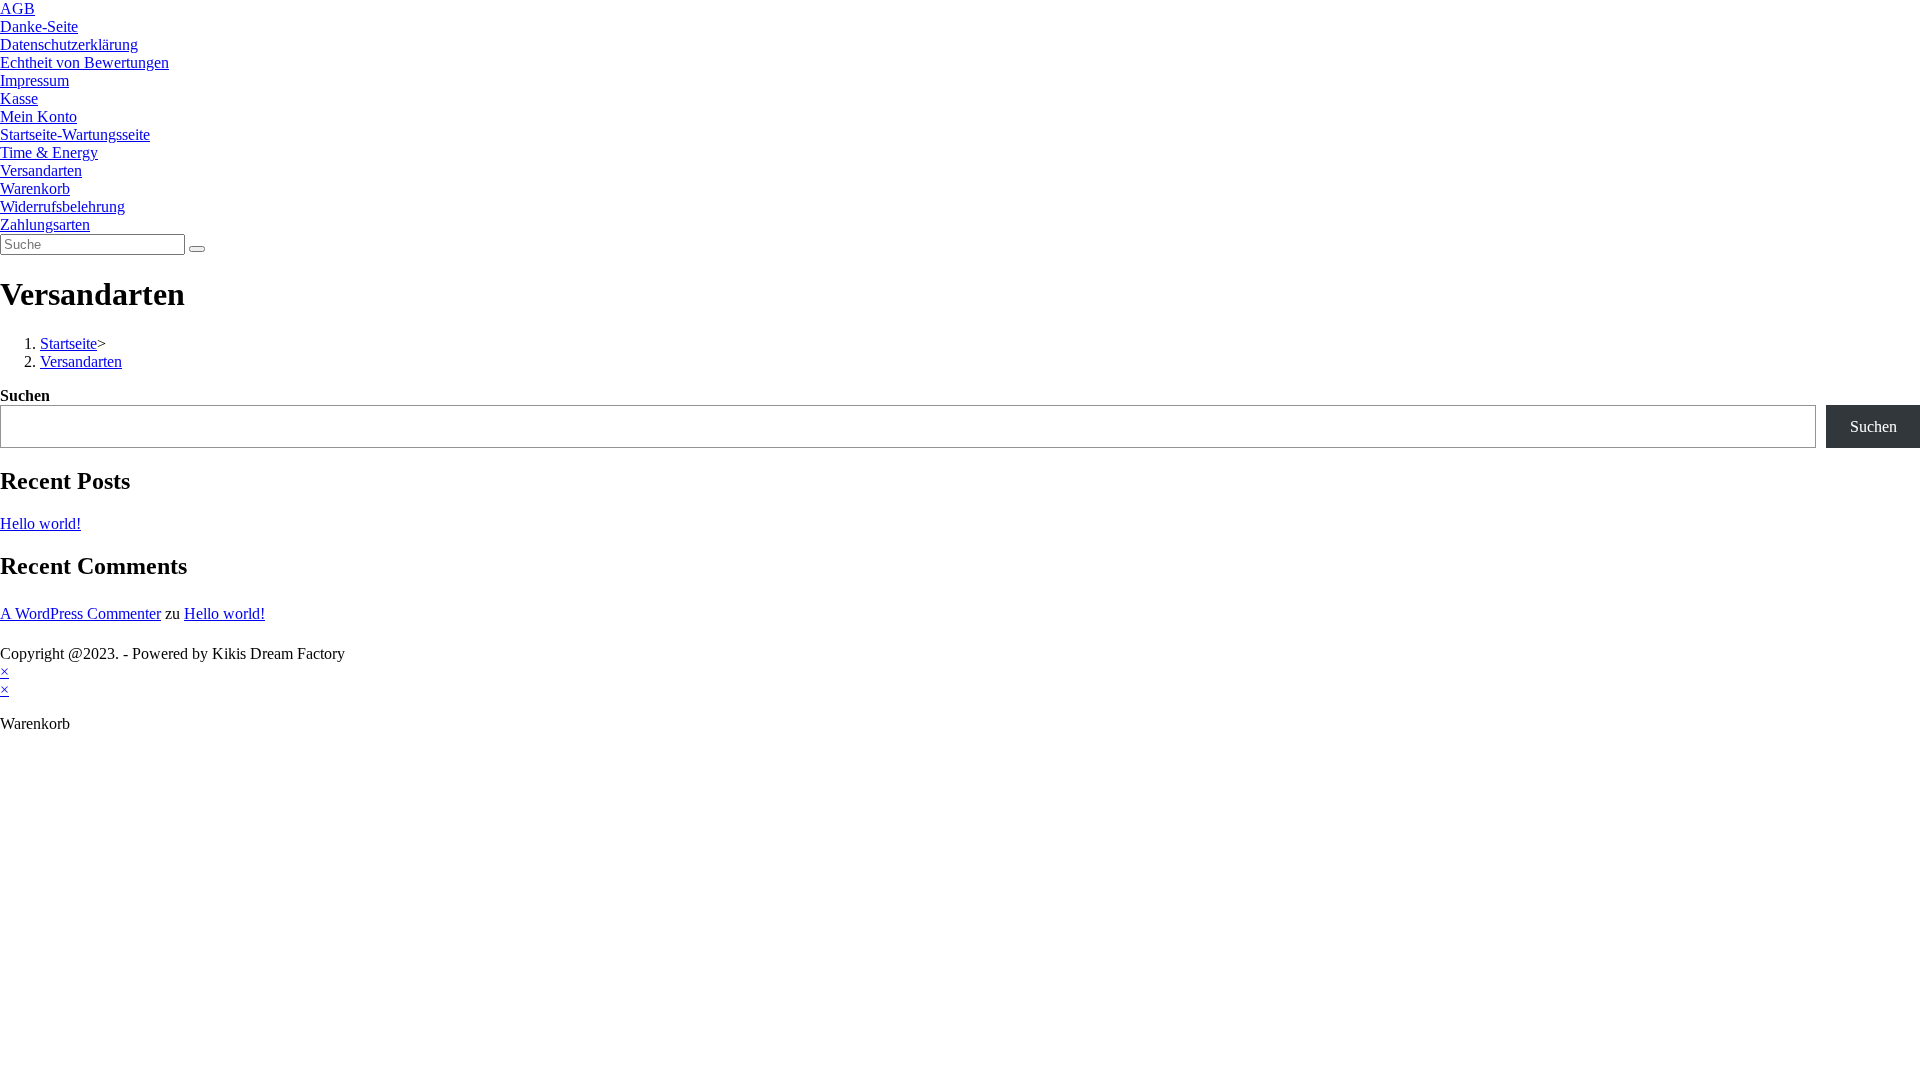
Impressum (34, 80)
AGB (17, 8)
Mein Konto (38, 116)
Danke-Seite (39, 26)
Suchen (25, 395)
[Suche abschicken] (197, 249)
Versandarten (41, 170)
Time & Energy (49, 152)
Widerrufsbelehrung (62, 206)
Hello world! (40, 523)
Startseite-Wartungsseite (75, 134)
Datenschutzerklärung (69, 44)
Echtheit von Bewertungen (84, 62)
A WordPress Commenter (80, 613)
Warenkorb (35, 188)
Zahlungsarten (45, 224)
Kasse (19, 98)
